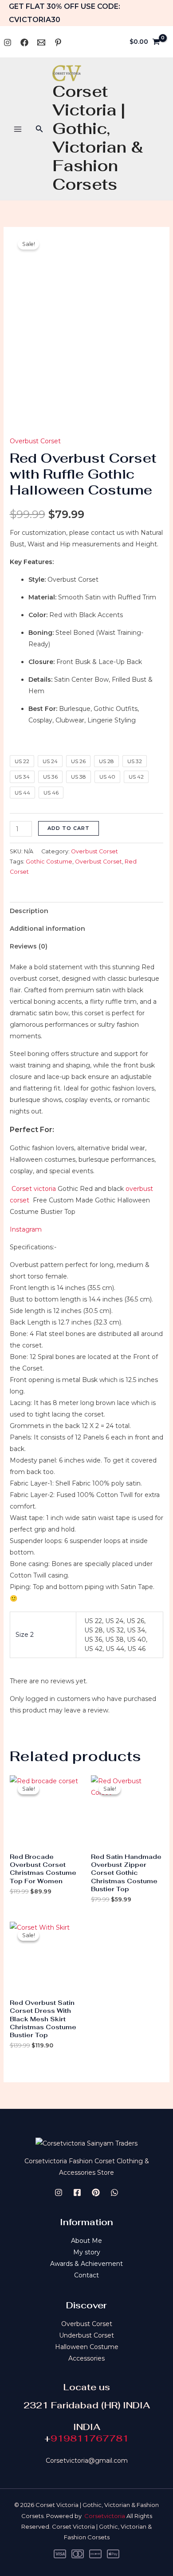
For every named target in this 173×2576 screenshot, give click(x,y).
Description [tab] (29, 911)
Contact (86, 2275)
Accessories (86, 2358)
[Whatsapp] (41, 42)
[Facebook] (24, 42)
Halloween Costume (87, 2347)
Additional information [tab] (47, 929)
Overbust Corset (35, 441)
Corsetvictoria (105, 2516)
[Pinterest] (58, 42)
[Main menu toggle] (18, 129)
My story (87, 2252)
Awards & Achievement (86, 2264)
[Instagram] (8, 42)
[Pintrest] (96, 2192)
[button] (39, 129)
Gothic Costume (49, 862)
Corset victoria (33, 1189)
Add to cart (69, 828)
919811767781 (90, 2438)
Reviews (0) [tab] (29, 946)
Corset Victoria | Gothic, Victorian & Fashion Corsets (98, 138)
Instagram (26, 1229)
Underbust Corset (86, 2335)
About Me (86, 2241)
